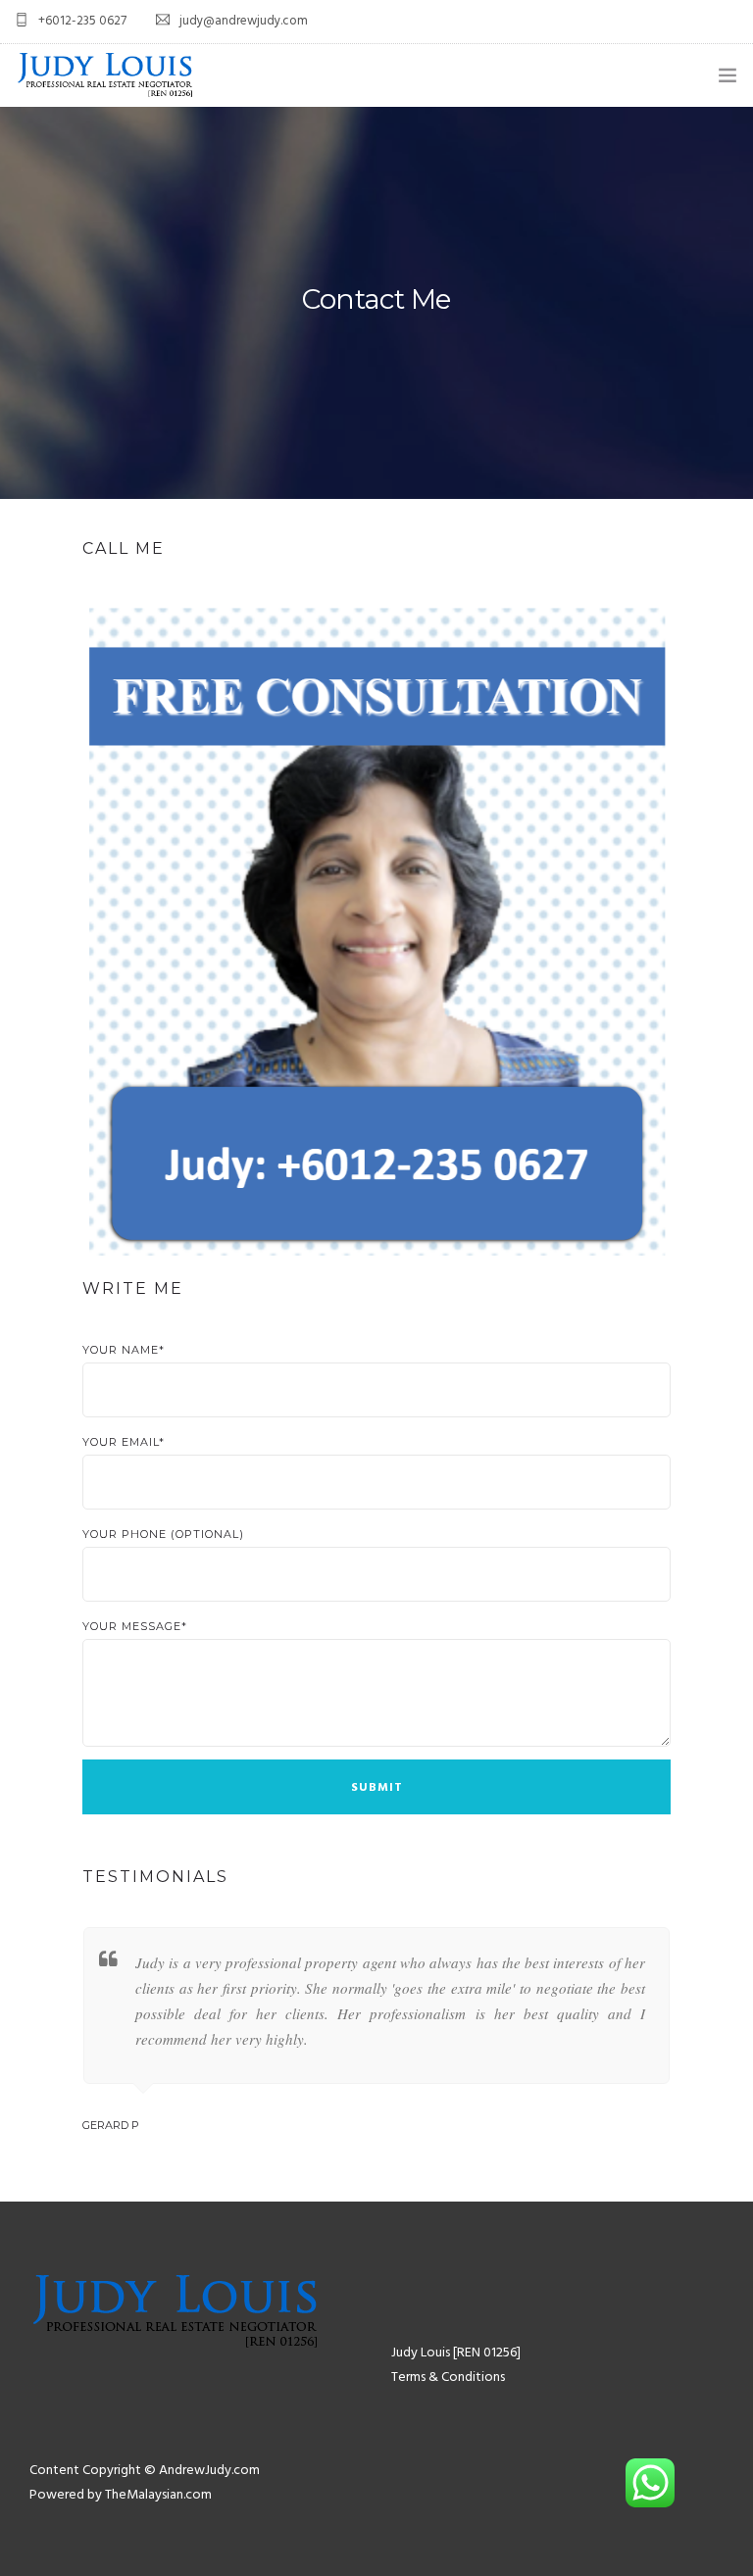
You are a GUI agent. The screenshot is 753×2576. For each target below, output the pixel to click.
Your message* (135, 1626)
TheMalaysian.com (158, 2495)
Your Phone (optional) (163, 1534)
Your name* (124, 1350)
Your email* (124, 1442)
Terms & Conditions (448, 2378)
